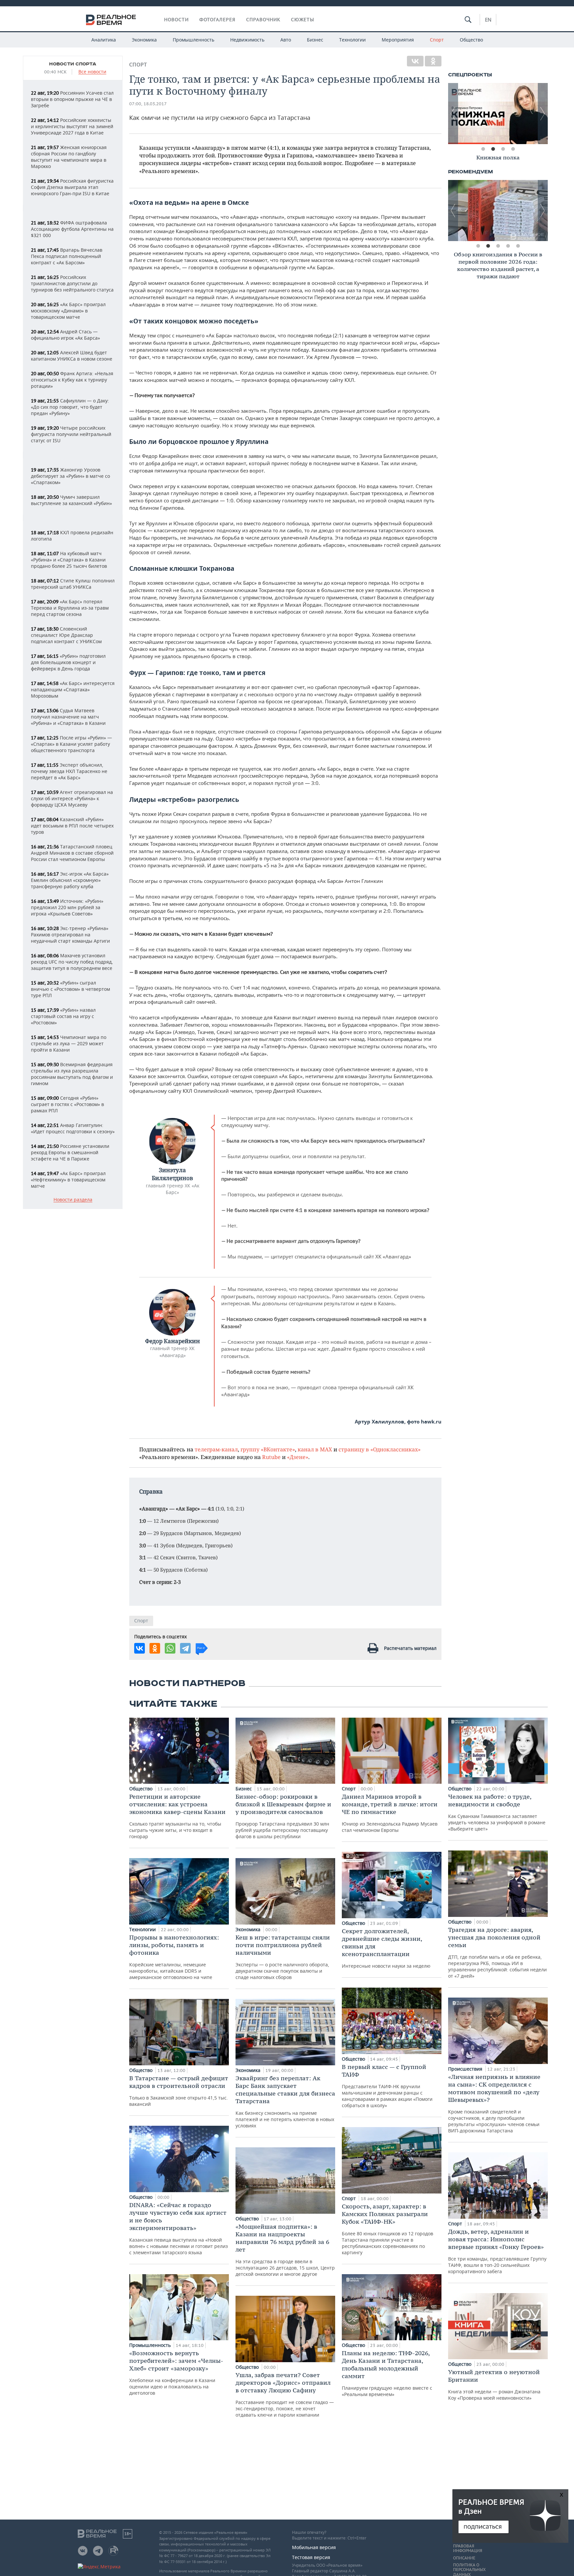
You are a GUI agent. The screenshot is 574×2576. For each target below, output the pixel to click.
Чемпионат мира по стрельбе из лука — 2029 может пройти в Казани (69, 1043)
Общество (471, 40)
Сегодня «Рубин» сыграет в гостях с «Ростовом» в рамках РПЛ (67, 1104)
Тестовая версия (311, 2557)
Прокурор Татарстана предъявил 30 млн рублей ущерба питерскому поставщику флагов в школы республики (283, 1816)
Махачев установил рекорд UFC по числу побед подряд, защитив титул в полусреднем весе (72, 962)
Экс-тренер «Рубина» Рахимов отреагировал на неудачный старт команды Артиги (70, 935)
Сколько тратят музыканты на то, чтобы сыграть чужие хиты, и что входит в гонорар (177, 1816)
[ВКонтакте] (415, 61)
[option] (498, 114)
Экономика (144, 40)
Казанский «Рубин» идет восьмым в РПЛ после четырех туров (72, 826)
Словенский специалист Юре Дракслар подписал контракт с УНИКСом (66, 635)
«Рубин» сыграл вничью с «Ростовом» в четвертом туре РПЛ (70, 989)
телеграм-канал (216, 1449)
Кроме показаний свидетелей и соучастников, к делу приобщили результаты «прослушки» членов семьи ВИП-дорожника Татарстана (494, 2103)
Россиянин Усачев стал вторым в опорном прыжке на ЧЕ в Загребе (72, 99)
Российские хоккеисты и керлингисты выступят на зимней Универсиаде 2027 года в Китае (72, 126)
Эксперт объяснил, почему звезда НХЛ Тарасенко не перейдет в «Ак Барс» (69, 771)
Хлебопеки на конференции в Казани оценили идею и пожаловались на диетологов (176, 2373)
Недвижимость (247, 40)
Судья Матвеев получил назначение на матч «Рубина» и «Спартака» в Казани (68, 717)
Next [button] (543, 114)
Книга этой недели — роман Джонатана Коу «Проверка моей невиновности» (494, 2385)
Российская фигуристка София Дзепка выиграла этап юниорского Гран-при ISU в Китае (72, 187)
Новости (176, 20)
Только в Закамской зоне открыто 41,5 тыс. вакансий (179, 2091)
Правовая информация (468, 2548)
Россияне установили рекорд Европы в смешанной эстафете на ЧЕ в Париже (70, 1152)
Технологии (352, 40)
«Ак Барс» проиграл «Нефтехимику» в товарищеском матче (68, 1180)
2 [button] (493, 149)
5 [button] (518, 246)
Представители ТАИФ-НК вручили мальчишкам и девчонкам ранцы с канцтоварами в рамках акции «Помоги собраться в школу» (387, 2086)
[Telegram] (185, 1648)
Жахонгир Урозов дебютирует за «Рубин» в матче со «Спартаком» (70, 476)
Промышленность (193, 40)
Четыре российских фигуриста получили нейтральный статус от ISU (71, 434)
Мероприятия (398, 40)
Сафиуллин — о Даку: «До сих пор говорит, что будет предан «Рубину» (70, 407)
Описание (464, 2558)
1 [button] (483, 149)
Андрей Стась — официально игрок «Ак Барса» (65, 335)
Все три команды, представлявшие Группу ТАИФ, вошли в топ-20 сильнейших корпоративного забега (497, 2251)
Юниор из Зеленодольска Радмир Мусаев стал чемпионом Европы (390, 1813)
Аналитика (104, 40)
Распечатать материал (410, 1648)
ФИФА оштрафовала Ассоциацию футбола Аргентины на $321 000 (72, 229)
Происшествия (466, 2069)
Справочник (263, 20)
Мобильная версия (314, 2547)
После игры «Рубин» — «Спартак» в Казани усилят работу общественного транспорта (71, 744)
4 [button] (513, 149)
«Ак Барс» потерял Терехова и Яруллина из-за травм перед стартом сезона (70, 608)
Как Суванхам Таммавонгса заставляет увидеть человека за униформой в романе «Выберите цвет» (497, 1812)
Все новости (92, 72)
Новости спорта (73, 64)
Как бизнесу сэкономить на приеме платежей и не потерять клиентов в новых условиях (285, 2102)
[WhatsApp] (170, 1648)
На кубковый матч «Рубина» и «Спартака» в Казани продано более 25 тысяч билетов (69, 560)
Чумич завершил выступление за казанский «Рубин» (71, 500)
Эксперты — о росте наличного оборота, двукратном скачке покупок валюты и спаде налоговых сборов (283, 1957)
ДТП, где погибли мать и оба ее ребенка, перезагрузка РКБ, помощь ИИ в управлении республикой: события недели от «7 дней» (497, 1952)
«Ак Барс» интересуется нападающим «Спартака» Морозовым (73, 689)
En (488, 20)
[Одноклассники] (433, 61)
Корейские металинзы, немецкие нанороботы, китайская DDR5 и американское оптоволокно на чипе (174, 1957)
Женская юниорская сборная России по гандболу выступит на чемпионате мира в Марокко (69, 157)
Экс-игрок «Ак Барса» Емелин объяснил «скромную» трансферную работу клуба (70, 880)
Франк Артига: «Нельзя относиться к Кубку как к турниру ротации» (72, 380)
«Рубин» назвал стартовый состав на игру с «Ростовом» (63, 1016)
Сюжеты (303, 20)
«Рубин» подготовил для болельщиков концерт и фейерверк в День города (68, 662)
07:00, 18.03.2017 (148, 104)
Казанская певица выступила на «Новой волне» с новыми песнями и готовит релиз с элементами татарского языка (179, 2228)
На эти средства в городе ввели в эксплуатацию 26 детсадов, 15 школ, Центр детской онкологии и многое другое (285, 2250)
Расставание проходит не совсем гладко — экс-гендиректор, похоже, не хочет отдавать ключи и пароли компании (285, 2395)
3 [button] (503, 149)
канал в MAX (315, 1449)
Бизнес (315, 40)
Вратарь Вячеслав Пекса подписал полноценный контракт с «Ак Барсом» (67, 256)
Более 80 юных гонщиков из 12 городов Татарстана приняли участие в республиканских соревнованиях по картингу (387, 2229)
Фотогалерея (217, 20)
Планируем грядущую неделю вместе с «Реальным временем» (387, 2373)
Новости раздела (73, 1200)
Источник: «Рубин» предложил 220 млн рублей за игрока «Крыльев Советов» (67, 907)
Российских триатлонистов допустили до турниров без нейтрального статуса (72, 283)
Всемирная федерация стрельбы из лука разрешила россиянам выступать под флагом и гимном (72, 1074)
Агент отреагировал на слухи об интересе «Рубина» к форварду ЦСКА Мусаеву (72, 798)
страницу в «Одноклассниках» (380, 1449)
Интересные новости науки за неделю (386, 1948)
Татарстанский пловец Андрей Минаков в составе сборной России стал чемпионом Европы (72, 853)
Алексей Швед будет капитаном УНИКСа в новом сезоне (72, 356)
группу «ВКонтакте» (268, 1449)
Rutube (271, 1457)
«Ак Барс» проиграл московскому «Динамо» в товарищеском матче (68, 311)
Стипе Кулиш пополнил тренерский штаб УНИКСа (73, 584)
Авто (286, 40)
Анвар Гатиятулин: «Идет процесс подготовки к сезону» (73, 1128)
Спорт (437, 40)
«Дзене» (298, 1457)
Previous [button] (453, 114)
